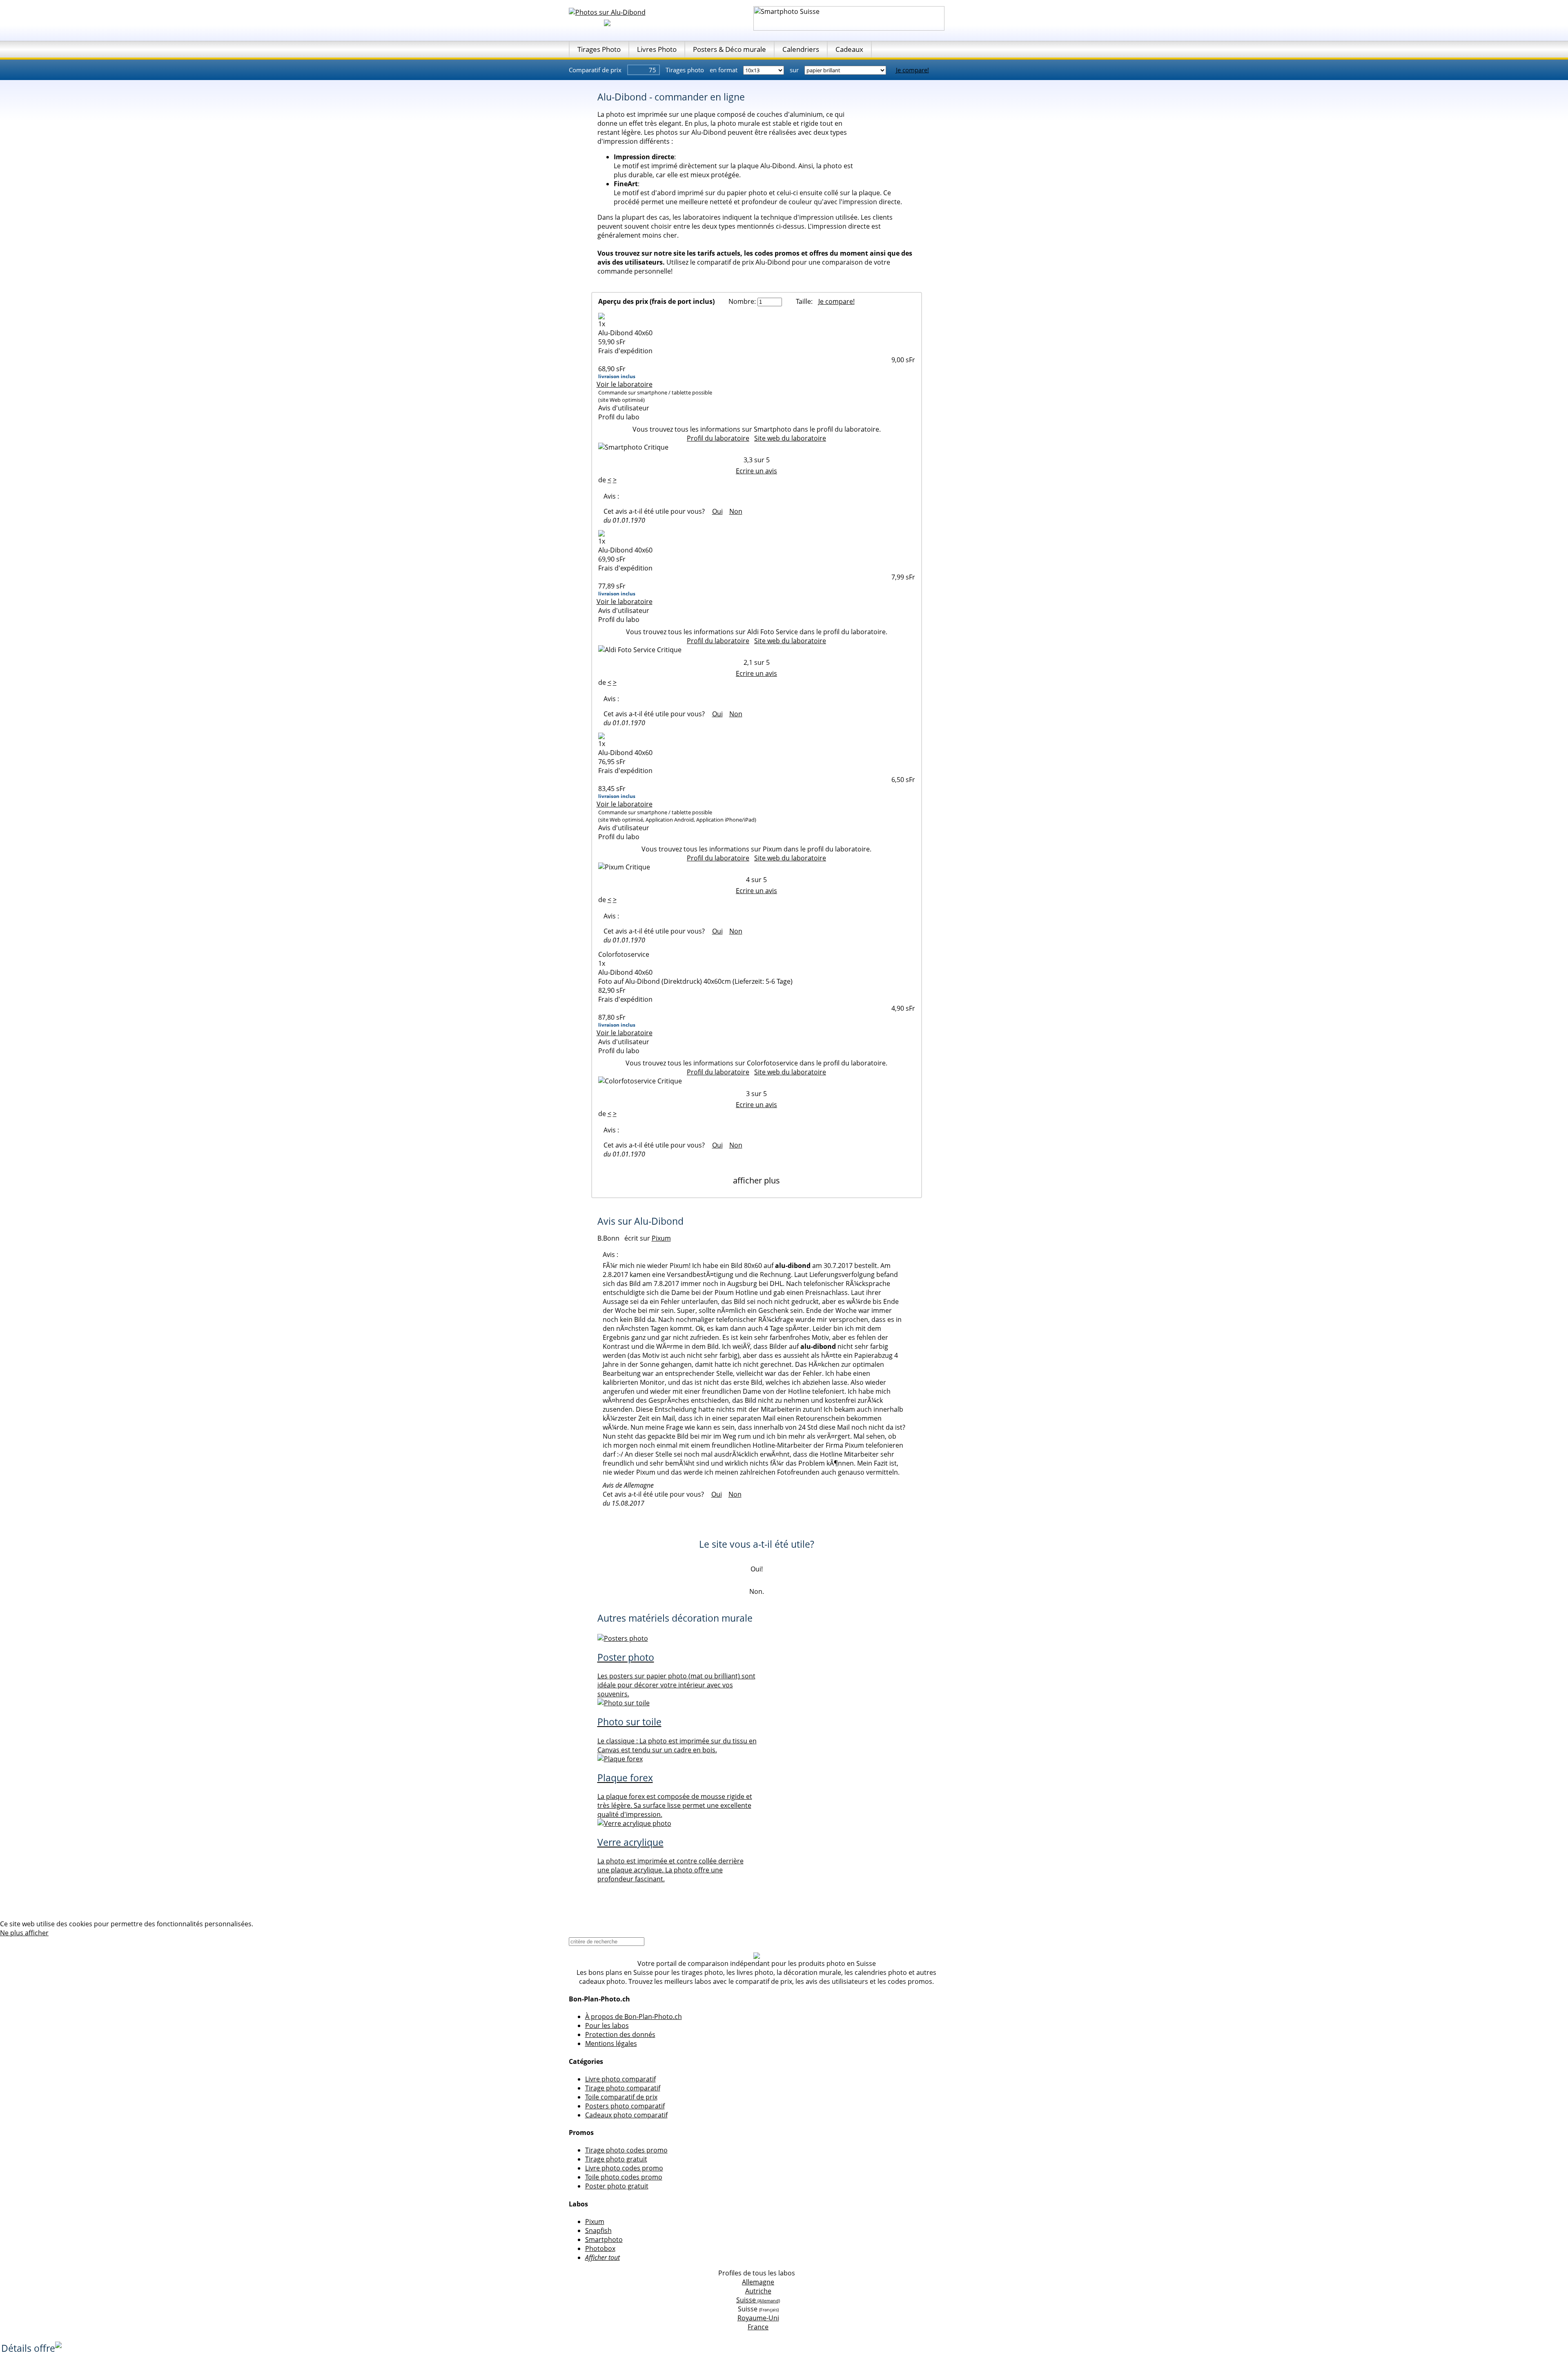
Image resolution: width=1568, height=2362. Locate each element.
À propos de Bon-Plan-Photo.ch (634, 2017)
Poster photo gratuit (617, 2186)
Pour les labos (607, 2026)
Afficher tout (602, 2257)
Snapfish (598, 2231)
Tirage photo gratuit (616, 2159)
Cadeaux (849, 49)
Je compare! (912, 70)
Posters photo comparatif (625, 2106)
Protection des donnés (620, 2034)
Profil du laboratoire (718, 438)
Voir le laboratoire (625, 384)
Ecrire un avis (756, 471)
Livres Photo (657, 49)
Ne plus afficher (24, 1933)
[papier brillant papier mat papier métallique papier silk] (846, 70)
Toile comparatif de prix (621, 2097)
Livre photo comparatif (620, 2079)
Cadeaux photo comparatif (626, 2115)
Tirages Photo (599, 49)
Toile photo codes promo (624, 2177)
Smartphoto (604, 2239)
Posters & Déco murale (729, 49)
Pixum (595, 2222)
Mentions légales (611, 2043)
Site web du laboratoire (790, 438)
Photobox (600, 2248)
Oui (717, 511)
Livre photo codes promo (624, 2168)
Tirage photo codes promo (626, 2150)
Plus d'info (271, 1924)
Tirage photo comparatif (623, 2088)
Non (736, 511)
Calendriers (801, 49)
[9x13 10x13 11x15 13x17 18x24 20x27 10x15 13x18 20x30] (764, 70)
